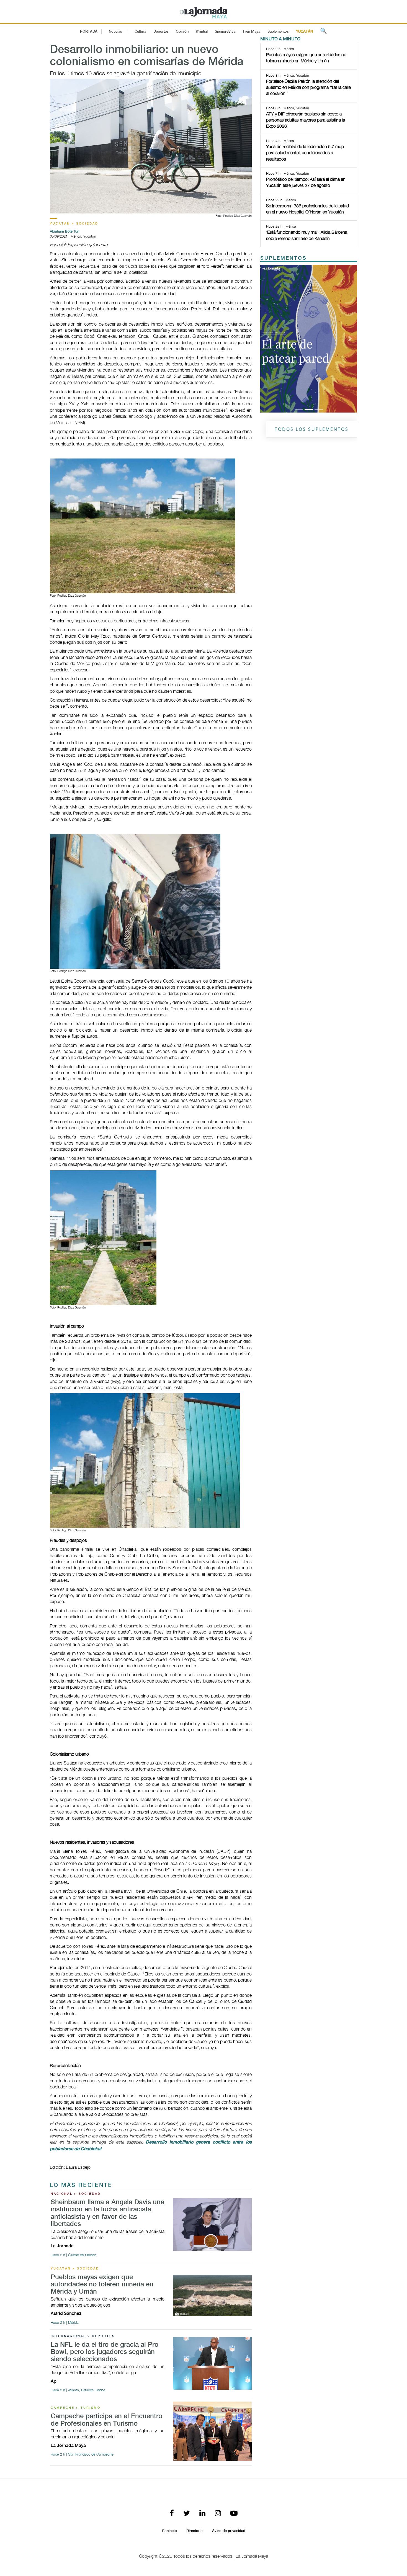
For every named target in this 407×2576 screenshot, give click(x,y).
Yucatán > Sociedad (74, 224)
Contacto (169, 2531)
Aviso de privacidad (229, 2531)
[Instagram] (218, 2514)
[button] (268, 268)
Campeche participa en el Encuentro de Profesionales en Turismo (106, 2420)
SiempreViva (225, 32)
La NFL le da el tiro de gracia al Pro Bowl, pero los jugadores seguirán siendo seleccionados (105, 2352)
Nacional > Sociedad (76, 2194)
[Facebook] (172, 2514)
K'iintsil (202, 32)
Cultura (140, 32)
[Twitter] (187, 2514)
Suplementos (278, 32)
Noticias (115, 32)
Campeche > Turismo (76, 2408)
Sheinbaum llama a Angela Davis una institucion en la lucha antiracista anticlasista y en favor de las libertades (107, 2213)
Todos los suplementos (312, 288)
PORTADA (89, 32)
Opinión (182, 32)
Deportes (161, 32)
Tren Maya (251, 32)
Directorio (195, 2531)
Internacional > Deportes (83, 2336)
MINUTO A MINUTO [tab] (280, 39)
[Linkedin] (202, 2514)
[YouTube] (234, 2514)
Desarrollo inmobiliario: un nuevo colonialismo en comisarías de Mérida (147, 56)
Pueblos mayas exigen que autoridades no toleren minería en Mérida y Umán (102, 2285)
